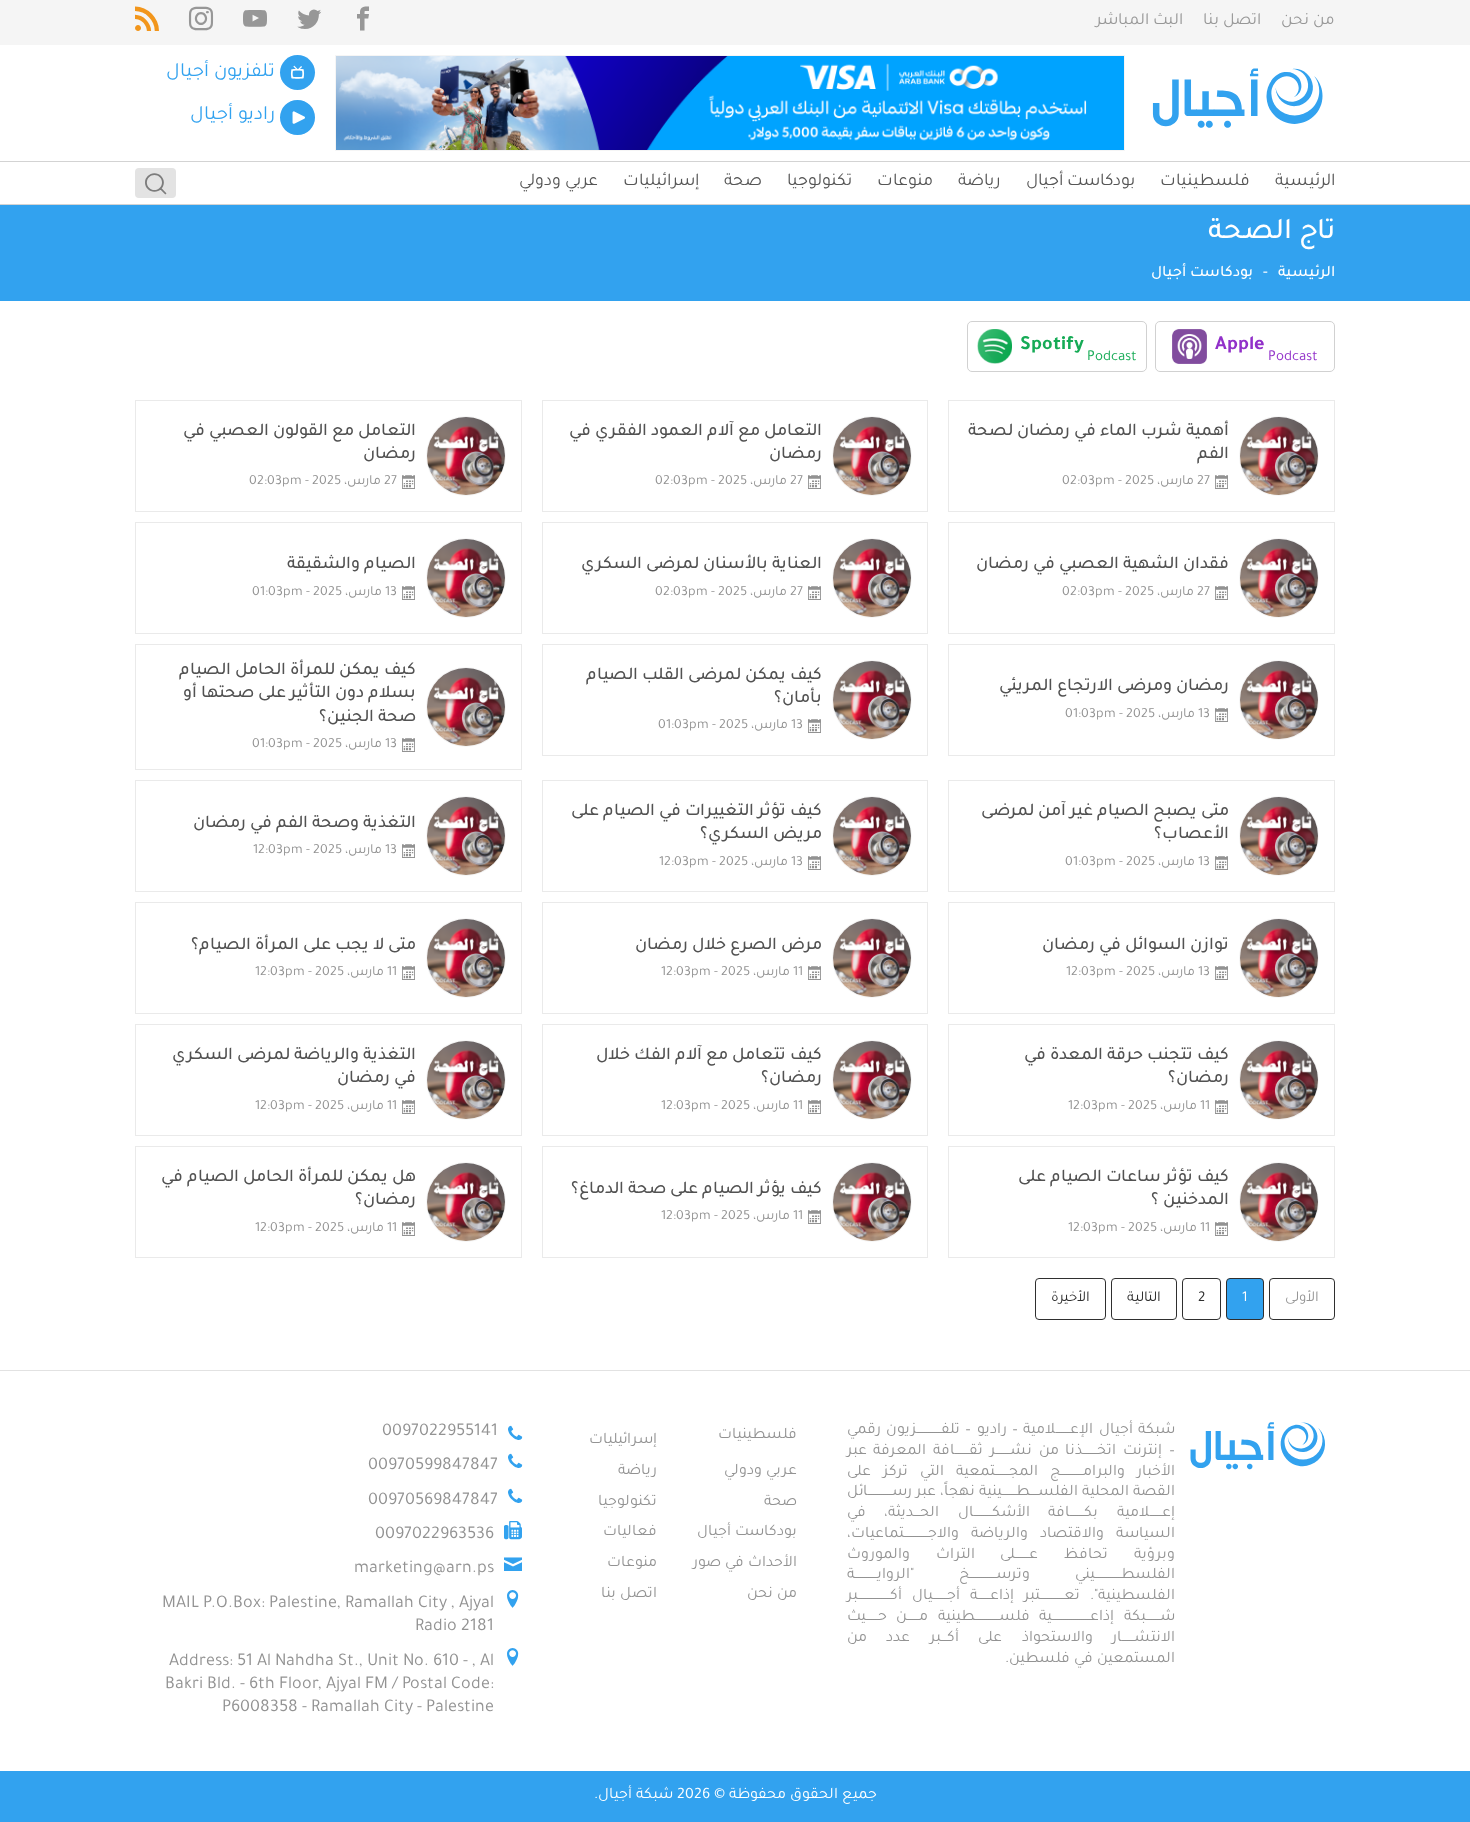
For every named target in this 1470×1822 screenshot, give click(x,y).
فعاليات (630, 1533)
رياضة (979, 182)
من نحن (1308, 21)
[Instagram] (201, 22)
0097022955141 (440, 1432)
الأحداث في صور (745, 1564)
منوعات (905, 182)
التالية (1144, 1298)
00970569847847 (433, 1501)
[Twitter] (309, 22)
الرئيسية (1305, 182)
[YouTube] (255, 22)
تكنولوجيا (819, 182)
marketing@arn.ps (424, 1569)
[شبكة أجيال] (1240, 103)
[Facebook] (363, 22)
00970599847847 (433, 1466)
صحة (743, 182)
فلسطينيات (1205, 182)
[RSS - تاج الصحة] (147, 22)
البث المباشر (1139, 21)
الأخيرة (1070, 1298)
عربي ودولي (558, 182)
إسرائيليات (661, 182)
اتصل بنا (1232, 21)
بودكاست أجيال (1080, 182)
